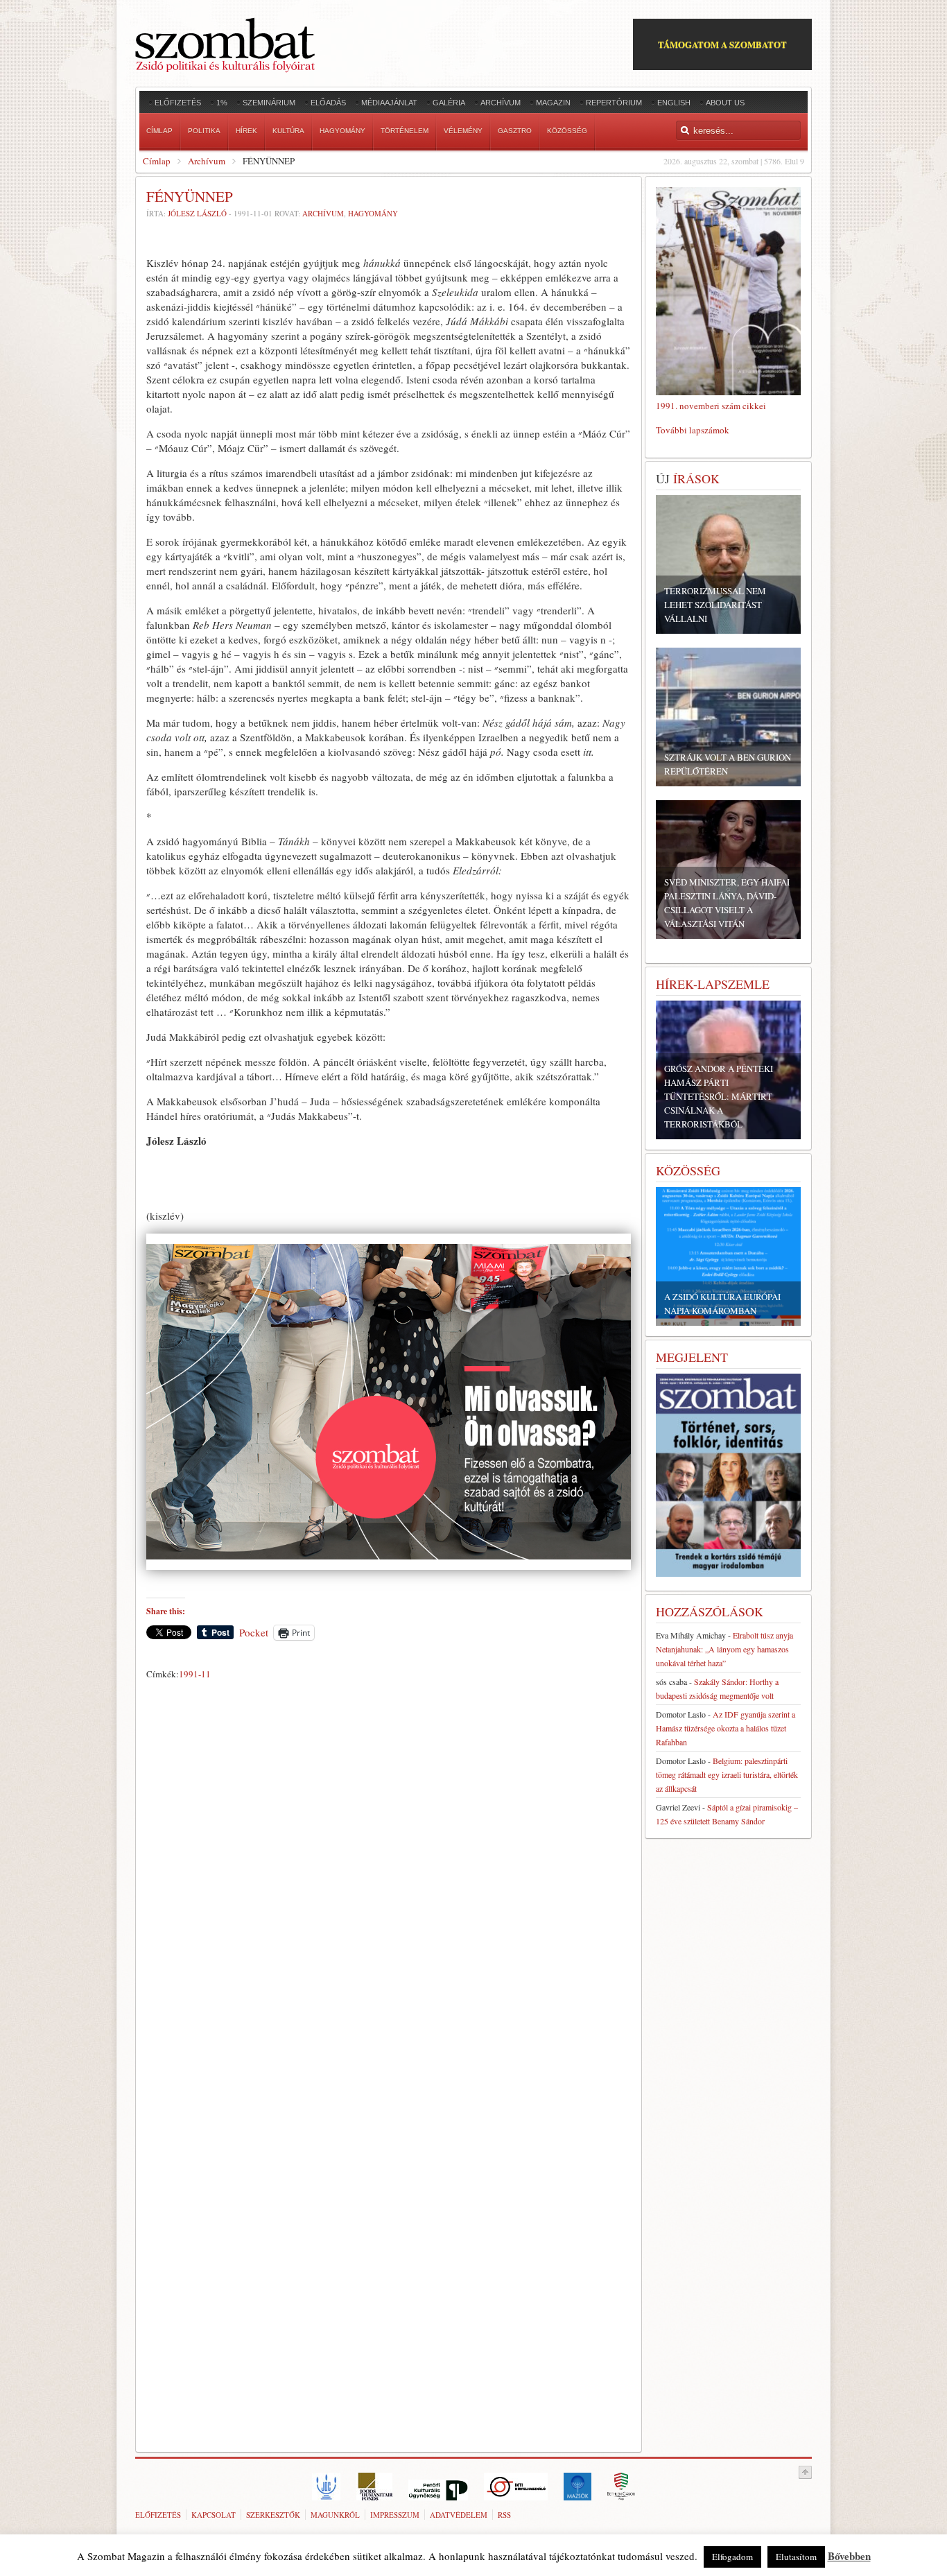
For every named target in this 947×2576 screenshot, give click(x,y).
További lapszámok (693, 430)
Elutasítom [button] (796, 2557)
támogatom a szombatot (722, 44)
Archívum (207, 161)
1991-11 (195, 1674)
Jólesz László (197, 213)
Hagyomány (373, 213)
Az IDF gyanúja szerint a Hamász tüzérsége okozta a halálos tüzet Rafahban (726, 1728)
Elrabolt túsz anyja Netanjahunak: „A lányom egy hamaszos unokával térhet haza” (724, 1649)
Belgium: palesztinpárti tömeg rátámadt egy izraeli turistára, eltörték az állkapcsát (727, 1774)
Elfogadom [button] (732, 2557)
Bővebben (849, 2556)
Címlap (157, 161)
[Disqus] (389, 1878)
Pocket (254, 1632)
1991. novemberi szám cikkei (711, 406)
